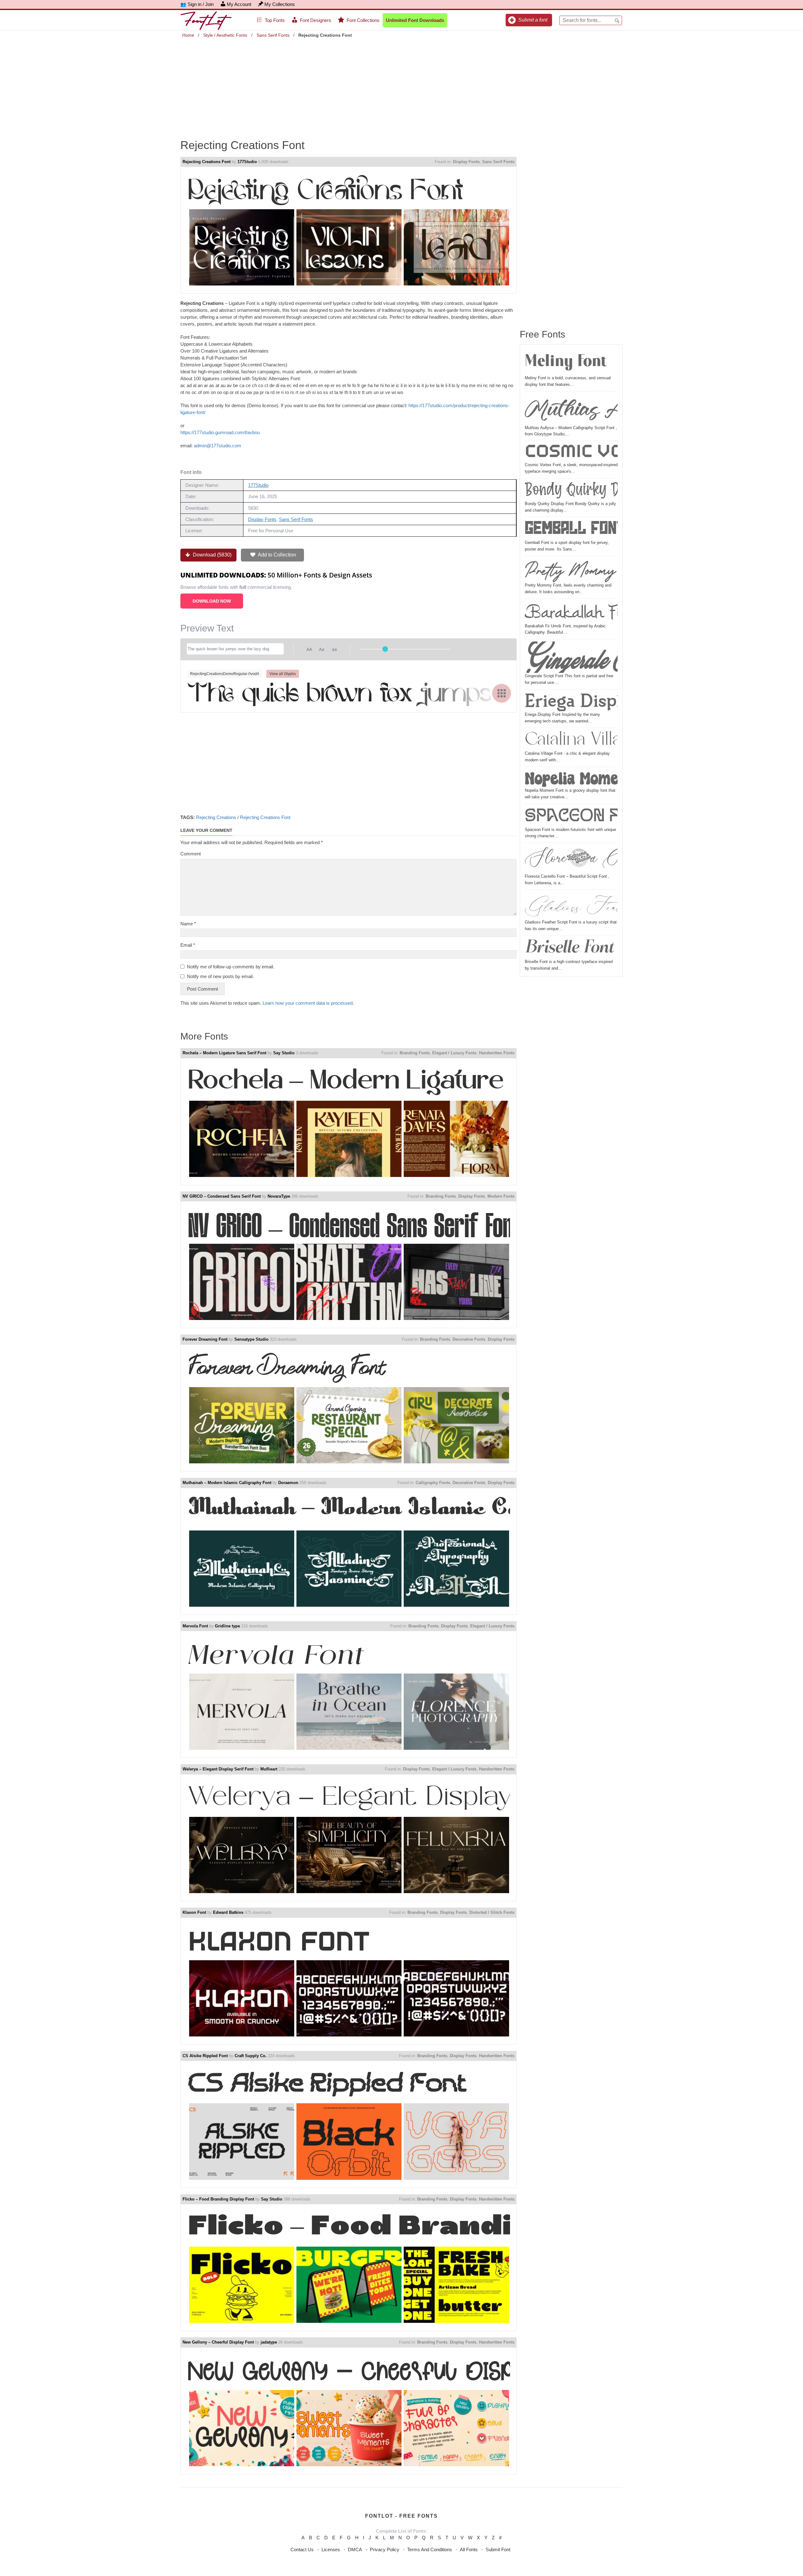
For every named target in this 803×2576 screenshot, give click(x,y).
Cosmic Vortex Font (571, 452)
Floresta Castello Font (571, 859)
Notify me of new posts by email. (220, 976)
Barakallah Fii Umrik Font (571, 612)
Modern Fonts (501, 1196)
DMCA (355, 2549)
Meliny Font (566, 362)
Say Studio (284, 1053)
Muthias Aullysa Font (571, 409)
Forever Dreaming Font (205, 1339)
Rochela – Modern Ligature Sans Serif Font (224, 1053)
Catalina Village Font (571, 740)
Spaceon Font (571, 816)
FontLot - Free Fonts (401, 2516)
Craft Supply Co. (251, 2056)
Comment (191, 854)
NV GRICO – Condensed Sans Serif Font (222, 1196)
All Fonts (469, 2549)
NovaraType (279, 1196)
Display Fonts (466, 162)
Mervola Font (195, 1626)
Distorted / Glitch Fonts (492, 1912)
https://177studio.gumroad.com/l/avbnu (220, 432)
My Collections (280, 4)
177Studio (247, 162)
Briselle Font (569, 948)
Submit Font (498, 2549)
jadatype (269, 2342)
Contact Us (302, 2549)
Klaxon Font (194, 1912)
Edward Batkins (228, 1912)
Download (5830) (212, 555)
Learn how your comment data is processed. (308, 1003)
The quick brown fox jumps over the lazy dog (348, 692)
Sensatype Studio (251, 1339)
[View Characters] (502, 693)
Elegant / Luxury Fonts (454, 1053)
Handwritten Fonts (497, 1053)
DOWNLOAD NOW (212, 601)
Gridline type (227, 1626)
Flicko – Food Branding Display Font (218, 2199)
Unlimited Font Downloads (415, 20)
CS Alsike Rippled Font (205, 2056)
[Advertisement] (401, 84)
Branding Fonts (415, 1053)
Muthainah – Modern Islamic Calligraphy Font (227, 1483)
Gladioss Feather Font (571, 906)
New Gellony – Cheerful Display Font (218, 2342)
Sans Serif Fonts (273, 35)
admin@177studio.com (218, 446)
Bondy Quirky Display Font (571, 490)
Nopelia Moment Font (571, 778)
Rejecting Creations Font (207, 162)
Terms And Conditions (430, 2549)
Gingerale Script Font (571, 657)
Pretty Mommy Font (571, 570)
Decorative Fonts (469, 1339)
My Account (239, 4)
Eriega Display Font (571, 701)
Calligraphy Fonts (433, 1483)
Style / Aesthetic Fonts (225, 35)
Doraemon (288, 1483)
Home (188, 35)
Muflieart (269, 1769)
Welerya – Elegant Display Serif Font (218, 1769)
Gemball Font (571, 529)
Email (188, 945)
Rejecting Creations (216, 817)
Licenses (331, 2549)
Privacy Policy (385, 2549)
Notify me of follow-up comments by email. (231, 967)
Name (188, 924)
